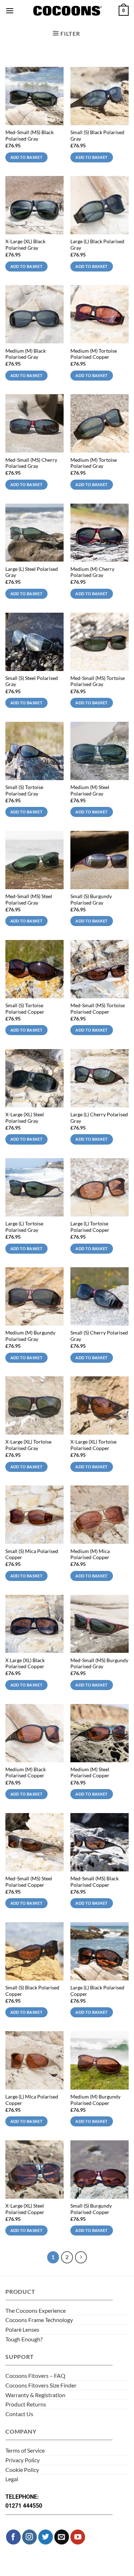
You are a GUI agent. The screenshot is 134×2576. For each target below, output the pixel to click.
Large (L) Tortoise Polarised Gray (24, 1227)
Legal (12, 2479)
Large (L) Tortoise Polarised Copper (90, 1227)
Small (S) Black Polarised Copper (32, 1991)
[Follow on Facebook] (13, 2537)
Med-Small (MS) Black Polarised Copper (95, 1882)
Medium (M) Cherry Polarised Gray (92, 572)
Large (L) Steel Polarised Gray (32, 572)
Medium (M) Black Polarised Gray (26, 354)
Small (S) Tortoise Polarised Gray (24, 790)
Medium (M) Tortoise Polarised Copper (94, 354)
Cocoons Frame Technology (39, 2320)
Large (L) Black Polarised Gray (97, 245)
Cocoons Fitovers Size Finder (41, 2385)
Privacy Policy (23, 2460)
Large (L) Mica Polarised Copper (32, 2100)
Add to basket (26, 157)
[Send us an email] (62, 2537)
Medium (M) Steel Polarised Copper (90, 1773)
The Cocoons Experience (36, 2310)
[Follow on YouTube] (78, 2537)
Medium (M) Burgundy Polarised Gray (30, 1336)
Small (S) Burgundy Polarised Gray (91, 900)
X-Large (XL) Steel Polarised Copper (25, 2209)
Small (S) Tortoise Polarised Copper (25, 1009)
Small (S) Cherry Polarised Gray (99, 1336)
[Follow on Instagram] (29, 2537)
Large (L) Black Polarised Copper (97, 1991)
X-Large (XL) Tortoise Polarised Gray (28, 1445)
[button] (10, 11)
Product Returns (26, 2404)
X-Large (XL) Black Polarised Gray (25, 245)
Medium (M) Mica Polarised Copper (90, 1554)
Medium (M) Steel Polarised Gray (90, 790)
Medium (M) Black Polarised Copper (26, 1773)
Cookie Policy (22, 2470)
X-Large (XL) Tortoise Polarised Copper (93, 1445)
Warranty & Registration (35, 2395)
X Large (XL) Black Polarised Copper (25, 1664)
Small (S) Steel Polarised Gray (32, 681)
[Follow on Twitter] (46, 2537)
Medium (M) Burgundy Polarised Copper (95, 2100)
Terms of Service (25, 2450)
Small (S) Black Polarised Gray (97, 136)
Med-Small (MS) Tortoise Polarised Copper (98, 1009)
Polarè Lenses (22, 2329)
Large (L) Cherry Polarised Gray (99, 1118)
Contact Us (19, 2414)
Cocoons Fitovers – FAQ (35, 2376)
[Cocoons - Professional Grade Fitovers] (67, 11)
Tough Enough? (24, 2339)
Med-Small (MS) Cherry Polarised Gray (31, 463)
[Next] (81, 2257)
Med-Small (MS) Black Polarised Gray (29, 136)
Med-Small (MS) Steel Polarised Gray (29, 900)
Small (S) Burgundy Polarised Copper (91, 2209)
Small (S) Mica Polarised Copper (32, 1554)
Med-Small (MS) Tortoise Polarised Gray (98, 681)
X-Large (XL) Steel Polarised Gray (25, 1118)
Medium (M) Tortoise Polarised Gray (94, 463)
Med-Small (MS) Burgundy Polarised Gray (99, 1664)
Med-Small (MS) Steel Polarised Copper (29, 1882)
